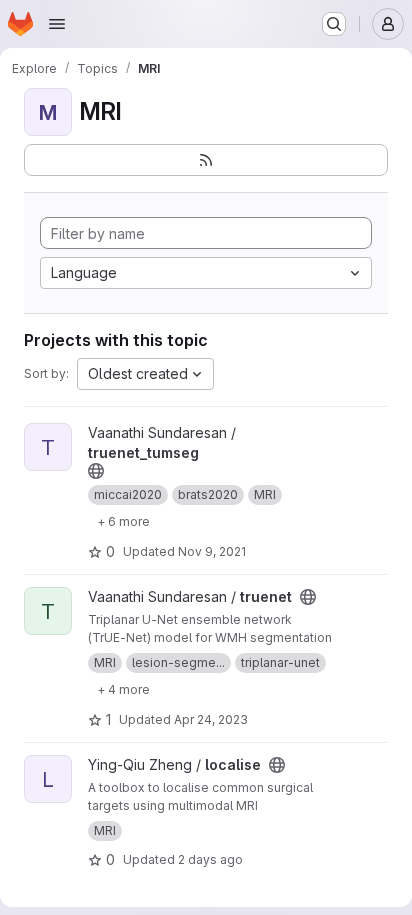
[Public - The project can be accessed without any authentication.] (96, 471)
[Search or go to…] (334, 24)
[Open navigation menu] (57, 24)
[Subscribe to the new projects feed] (206, 160)
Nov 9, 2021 (212, 551)
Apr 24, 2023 (211, 719)
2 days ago (210, 859)
